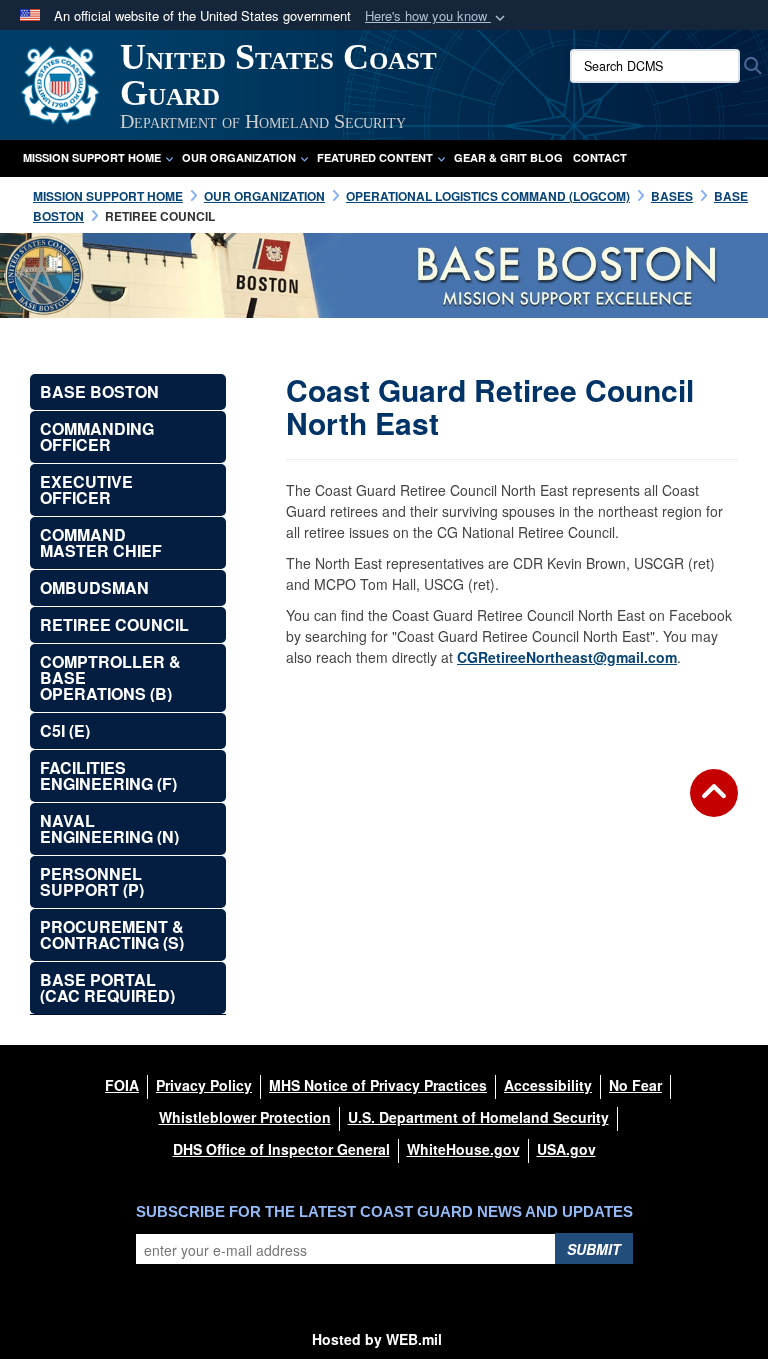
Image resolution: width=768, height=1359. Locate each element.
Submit (594, 1249)
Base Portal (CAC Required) (107, 987)
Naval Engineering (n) (109, 828)
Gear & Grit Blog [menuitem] (508, 157)
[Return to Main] (714, 805)
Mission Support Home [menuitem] (92, 157)
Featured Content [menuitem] (375, 157)
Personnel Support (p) (92, 881)
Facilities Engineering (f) (108, 775)
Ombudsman (94, 587)
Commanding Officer (97, 436)
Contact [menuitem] (600, 157)
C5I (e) (65, 730)
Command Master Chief (101, 542)
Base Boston (99, 391)
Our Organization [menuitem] (239, 157)
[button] (437, 16)
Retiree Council (114, 624)
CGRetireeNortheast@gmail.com (567, 657)
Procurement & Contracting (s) (112, 934)
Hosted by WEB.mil (377, 1339)
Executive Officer (86, 489)
